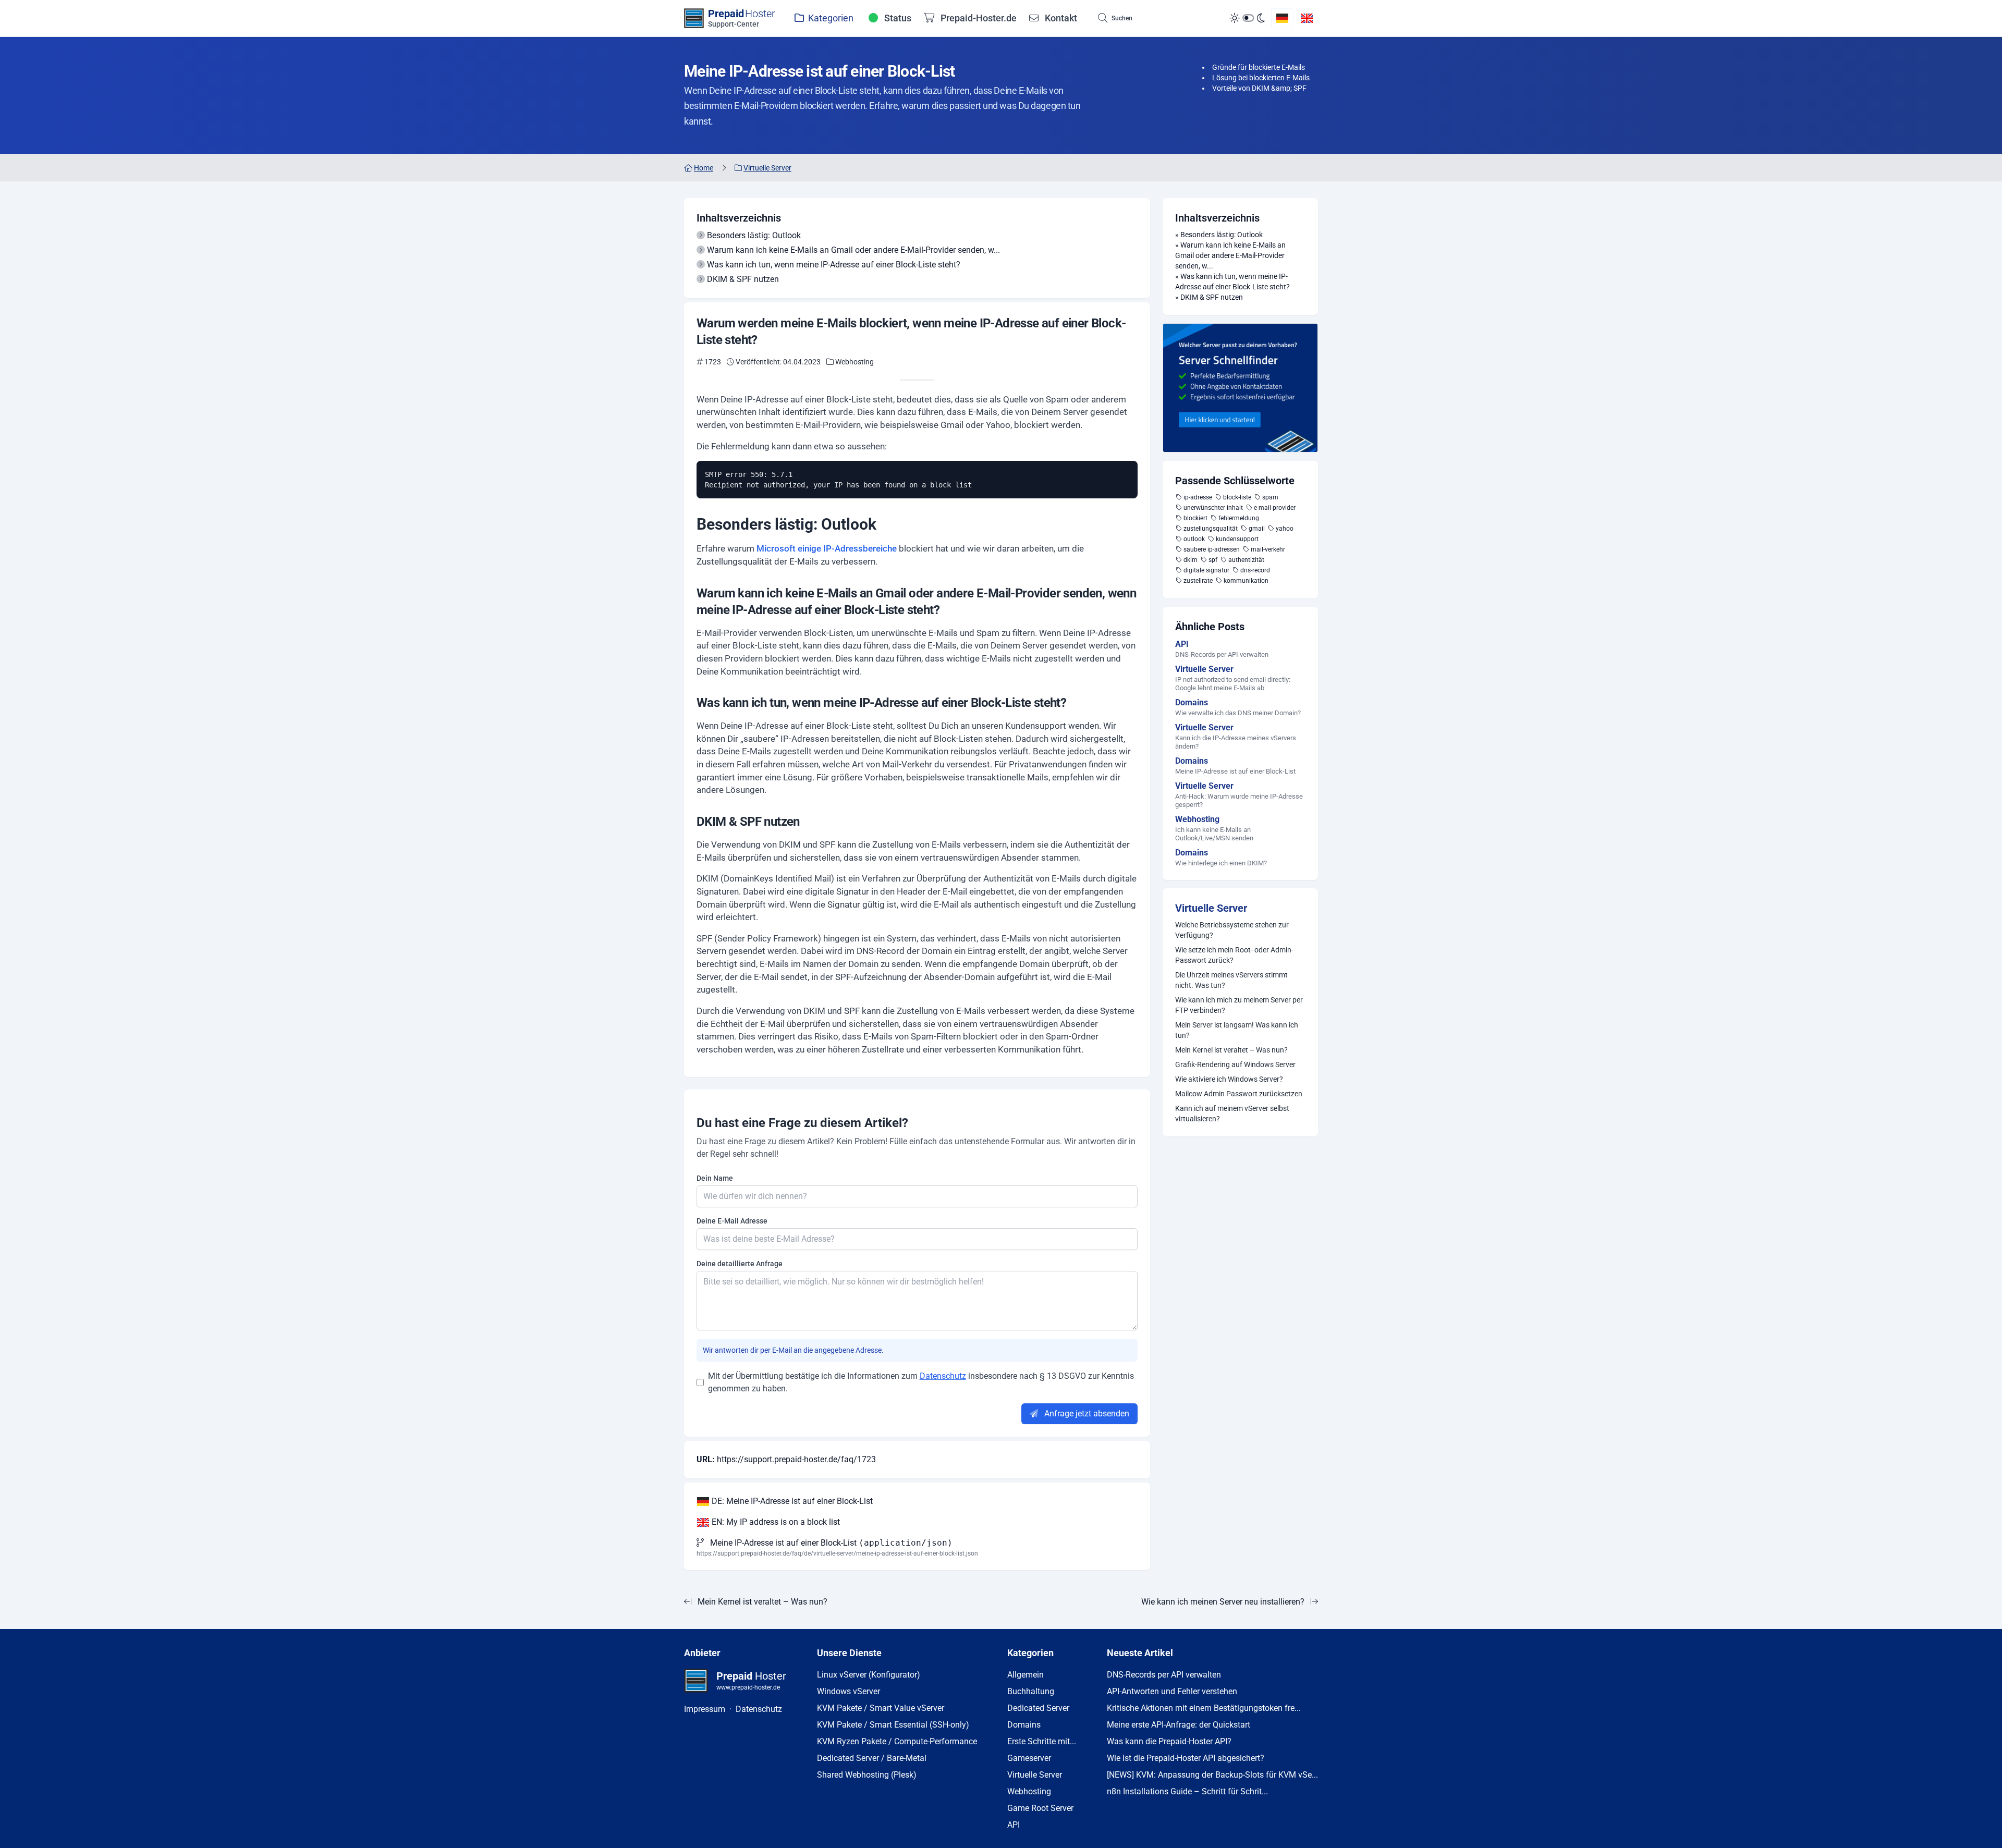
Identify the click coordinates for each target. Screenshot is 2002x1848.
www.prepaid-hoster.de (748, 1687)
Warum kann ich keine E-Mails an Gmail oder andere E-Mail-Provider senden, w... (853, 250)
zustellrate (1198, 581)
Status (897, 18)
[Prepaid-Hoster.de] (1240, 388)
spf (1213, 560)
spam (1270, 497)
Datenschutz (943, 1376)
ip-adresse (1198, 497)
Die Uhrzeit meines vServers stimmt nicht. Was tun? (1231, 980)
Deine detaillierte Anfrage (740, 1264)
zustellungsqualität (1211, 529)
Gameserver (1029, 1758)
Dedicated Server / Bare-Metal (872, 1758)
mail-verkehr (1268, 549)
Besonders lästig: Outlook (754, 235)
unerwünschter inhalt (1213, 508)
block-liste (1237, 497)
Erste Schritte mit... (1042, 1741)
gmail (1257, 529)
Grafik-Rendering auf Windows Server (1235, 1064)
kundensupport (1237, 539)
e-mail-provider (1275, 508)
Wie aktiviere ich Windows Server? (1229, 1079)
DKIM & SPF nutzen (743, 279)
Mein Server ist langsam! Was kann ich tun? (1237, 1030)
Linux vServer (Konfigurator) (869, 1675)
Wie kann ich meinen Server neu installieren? (1223, 1602)
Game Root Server (1040, 1808)
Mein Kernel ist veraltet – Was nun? (1231, 1050)
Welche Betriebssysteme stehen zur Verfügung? (1232, 930)
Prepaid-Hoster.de (978, 18)
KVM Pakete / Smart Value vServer (881, 1708)
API (1014, 1825)
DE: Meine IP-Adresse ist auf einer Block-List (791, 1501)
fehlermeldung (1239, 518)
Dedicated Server (1038, 1708)
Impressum (705, 1709)
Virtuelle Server (1211, 908)
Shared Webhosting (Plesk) (867, 1775)
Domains (1024, 1725)
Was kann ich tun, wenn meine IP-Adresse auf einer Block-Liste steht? (834, 265)
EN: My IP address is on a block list (775, 1522)
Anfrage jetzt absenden (1086, 1413)
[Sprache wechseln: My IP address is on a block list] (1307, 18)
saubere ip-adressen (1212, 549)
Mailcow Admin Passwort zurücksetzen (1239, 1094)
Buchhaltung (1031, 1691)
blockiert (1195, 518)
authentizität (1246, 560)
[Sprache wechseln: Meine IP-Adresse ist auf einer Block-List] (1282, 18)
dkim (1191, 560)
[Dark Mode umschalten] (1247, 18)
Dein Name (715, 1178)
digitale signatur (1206, 570)
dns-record (1255, 570)
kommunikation (1246, 581)
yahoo (1285, 529)
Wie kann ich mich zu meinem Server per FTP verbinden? (1239, 1005)
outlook (1194, 539)
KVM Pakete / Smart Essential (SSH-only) (893, 1725)
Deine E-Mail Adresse (732, 1221)
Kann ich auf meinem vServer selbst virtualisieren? (1232, 1113)
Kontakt (1060, 18)
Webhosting (1029, 1791)
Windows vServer (849, 1691)
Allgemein (1026, 1675)
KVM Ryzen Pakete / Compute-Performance (897, 1741)
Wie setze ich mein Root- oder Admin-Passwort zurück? (1234, 955)
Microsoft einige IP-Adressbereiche (827, 548)
